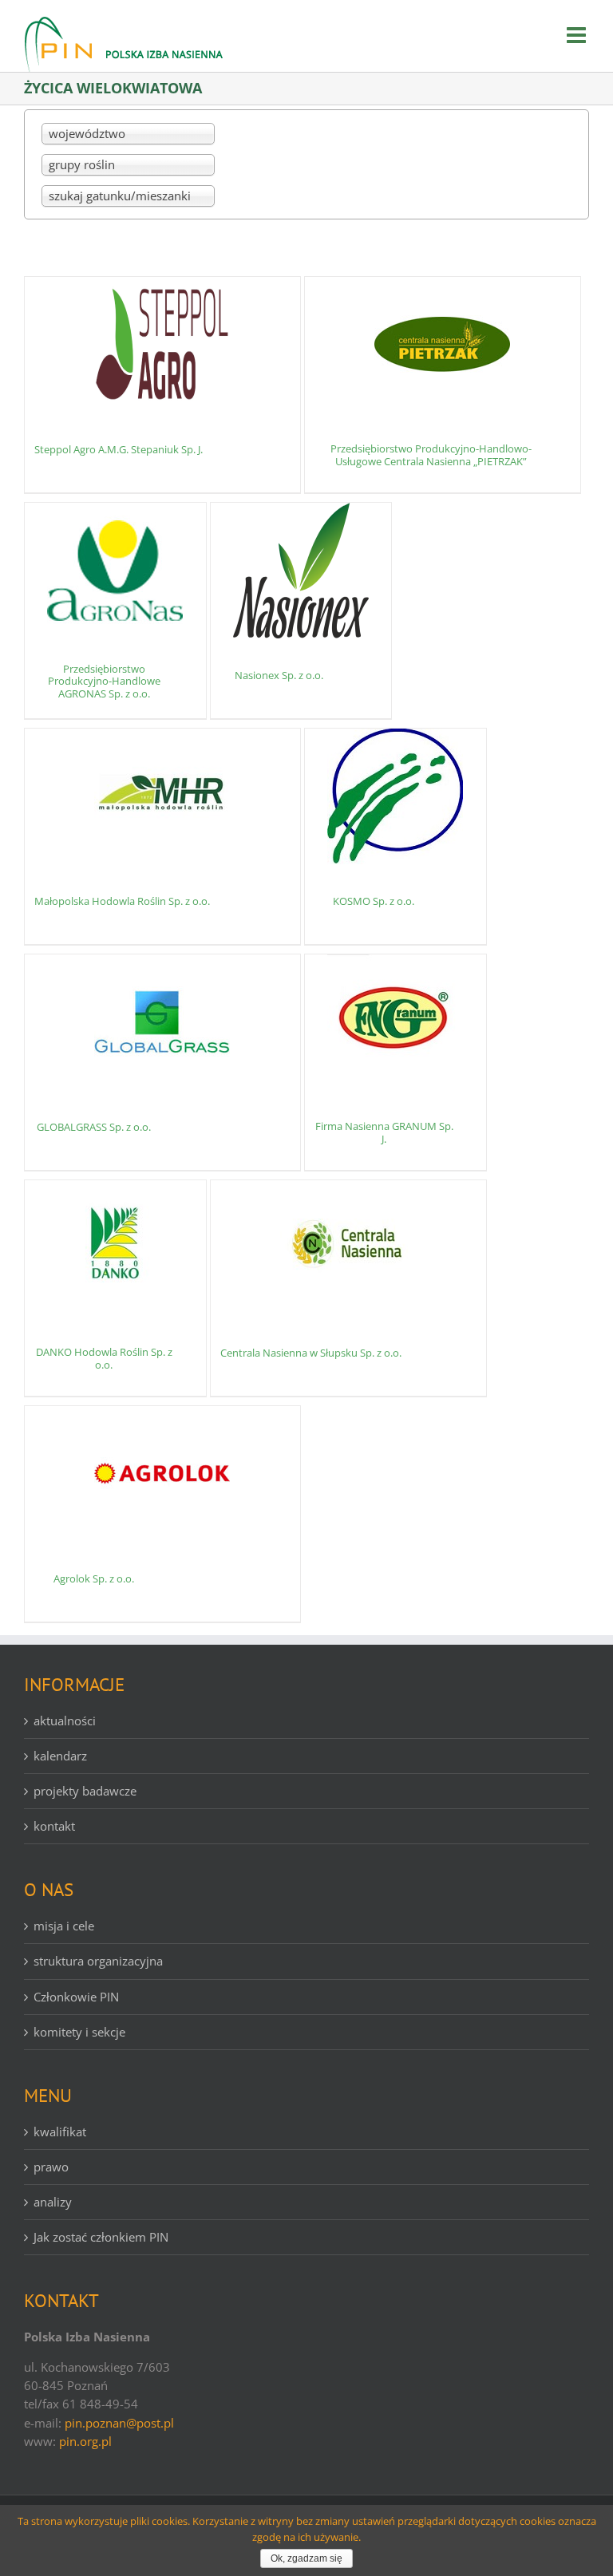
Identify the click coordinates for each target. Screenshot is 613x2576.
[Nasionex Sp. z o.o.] (301, 571)
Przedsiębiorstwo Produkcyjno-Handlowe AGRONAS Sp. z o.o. (104, 681)
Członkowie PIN (76, 1997)
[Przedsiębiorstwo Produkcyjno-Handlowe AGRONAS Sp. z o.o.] (115, 571)
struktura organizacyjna (98, 1961)
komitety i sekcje (79, 2032)
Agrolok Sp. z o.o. (94, 1578)
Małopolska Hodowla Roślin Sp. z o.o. (122, 901)
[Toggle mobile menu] (578, 35)
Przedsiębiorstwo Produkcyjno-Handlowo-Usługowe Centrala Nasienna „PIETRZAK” (431, 455)
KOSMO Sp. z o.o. (374, 901)
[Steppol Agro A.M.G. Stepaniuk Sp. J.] (162, 345)
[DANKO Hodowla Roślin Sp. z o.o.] (115, 1248)
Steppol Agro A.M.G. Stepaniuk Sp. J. (119, 449)
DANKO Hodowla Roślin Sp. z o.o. (104, 1358)
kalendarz (60, 1756)
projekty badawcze (85, 1791)
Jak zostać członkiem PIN (101, 2237)
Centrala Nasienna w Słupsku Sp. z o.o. (311, 1353)
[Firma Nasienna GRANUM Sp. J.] (395, 1022)
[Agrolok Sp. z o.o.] (162, 1474)
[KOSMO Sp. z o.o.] (395, 796)
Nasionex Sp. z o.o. (279, 675)
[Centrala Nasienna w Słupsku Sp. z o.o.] (348, 1248)
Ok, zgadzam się (306, 2558)
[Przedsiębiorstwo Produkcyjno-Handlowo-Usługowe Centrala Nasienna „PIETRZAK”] (443, 345)
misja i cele (64, 1926)
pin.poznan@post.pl (119, 2423)
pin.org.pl (85, 2441)
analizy (53, 2202)
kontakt (54, 1826)
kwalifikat (60, 2132)
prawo (51, 2167)
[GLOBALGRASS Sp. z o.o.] (162, 1022)
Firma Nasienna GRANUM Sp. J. (384, 1132)
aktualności (65, 1721)
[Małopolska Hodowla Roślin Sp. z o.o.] (162, 796)
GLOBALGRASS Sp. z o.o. (94, 1127)
